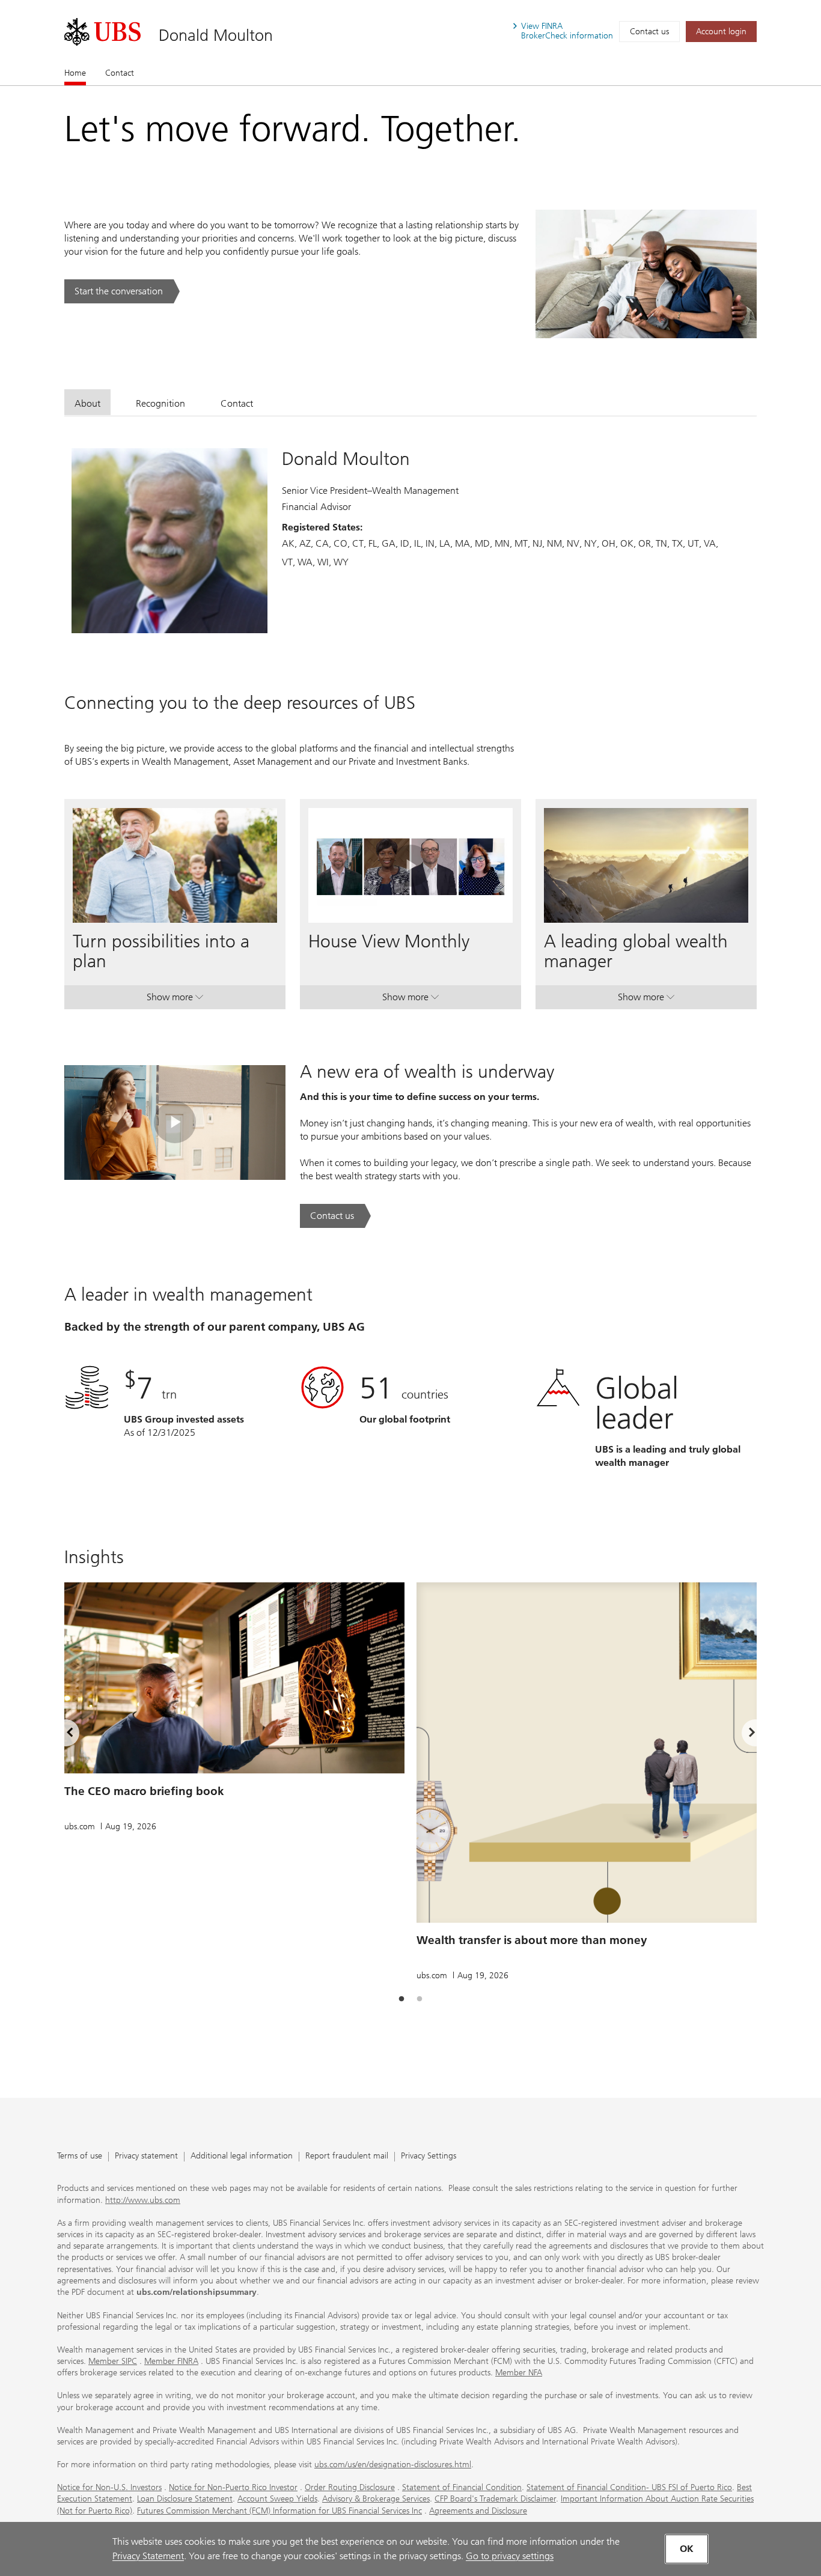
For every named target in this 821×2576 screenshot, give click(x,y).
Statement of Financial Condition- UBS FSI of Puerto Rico (629, 2487)
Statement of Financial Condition (462, 2487)
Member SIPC (113, 2361)
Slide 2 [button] (420, 1999)
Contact (120, 73)
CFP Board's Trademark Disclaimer (495, 2499)
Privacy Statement (148, 2556)
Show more (175, 1000)
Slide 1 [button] (401, 1999)
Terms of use (80, 2156)
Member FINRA (171, 2361)
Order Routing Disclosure (350, 2487)
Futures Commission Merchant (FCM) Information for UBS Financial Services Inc (279, 2511)
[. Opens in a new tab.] (102, 32)
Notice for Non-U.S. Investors (109, 2487)
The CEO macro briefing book (144, 1791)
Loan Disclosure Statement (185, 2499)
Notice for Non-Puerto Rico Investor (233, 2487)
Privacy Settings (429, 2156)
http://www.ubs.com (143, 2200)
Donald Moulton (216, 35)
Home (75, 73)
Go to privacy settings (510, 2556)
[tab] (87, 402)
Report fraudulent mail (347, 2156)
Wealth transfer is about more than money (532, 1940)
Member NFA (519, 2373)
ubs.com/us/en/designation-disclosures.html (393, 2465)
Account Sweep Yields (277, 2499)
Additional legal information (242, 2156)
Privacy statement (146, 2156)
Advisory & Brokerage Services (376, 2499)
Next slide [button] (742, 1735)
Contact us (649, 32)
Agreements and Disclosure (478, 2511)
